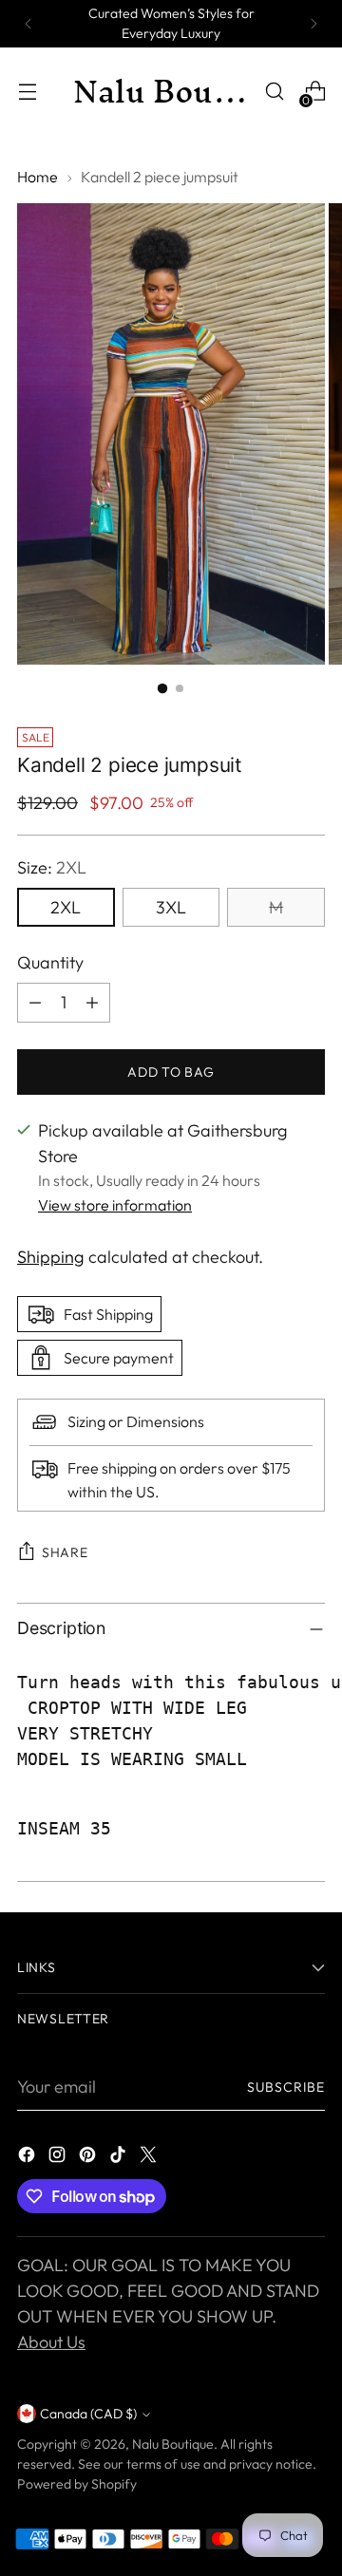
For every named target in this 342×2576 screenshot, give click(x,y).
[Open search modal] (274, 92)
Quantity (50, 962)
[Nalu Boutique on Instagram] (59, 2158)
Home (38, 177)
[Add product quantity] (92, 1003)
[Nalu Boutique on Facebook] (28, 2158)
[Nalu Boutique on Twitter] (150, 2158)
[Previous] (28, 24)
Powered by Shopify (77, 2484)
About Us (51, 2342)
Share (65, 1552)
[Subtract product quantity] (35, 1003)
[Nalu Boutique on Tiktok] (120, 2158)
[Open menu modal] (27, 92)
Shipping (51, 1257)
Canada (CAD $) (88, 2414)
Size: (52, 867)
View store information (115, 1205)
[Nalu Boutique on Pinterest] (89, 2158)
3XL (171, 907)
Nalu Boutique (173, 2444)
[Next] (313, 24)
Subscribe (286, 2087)
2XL (66, 907)
